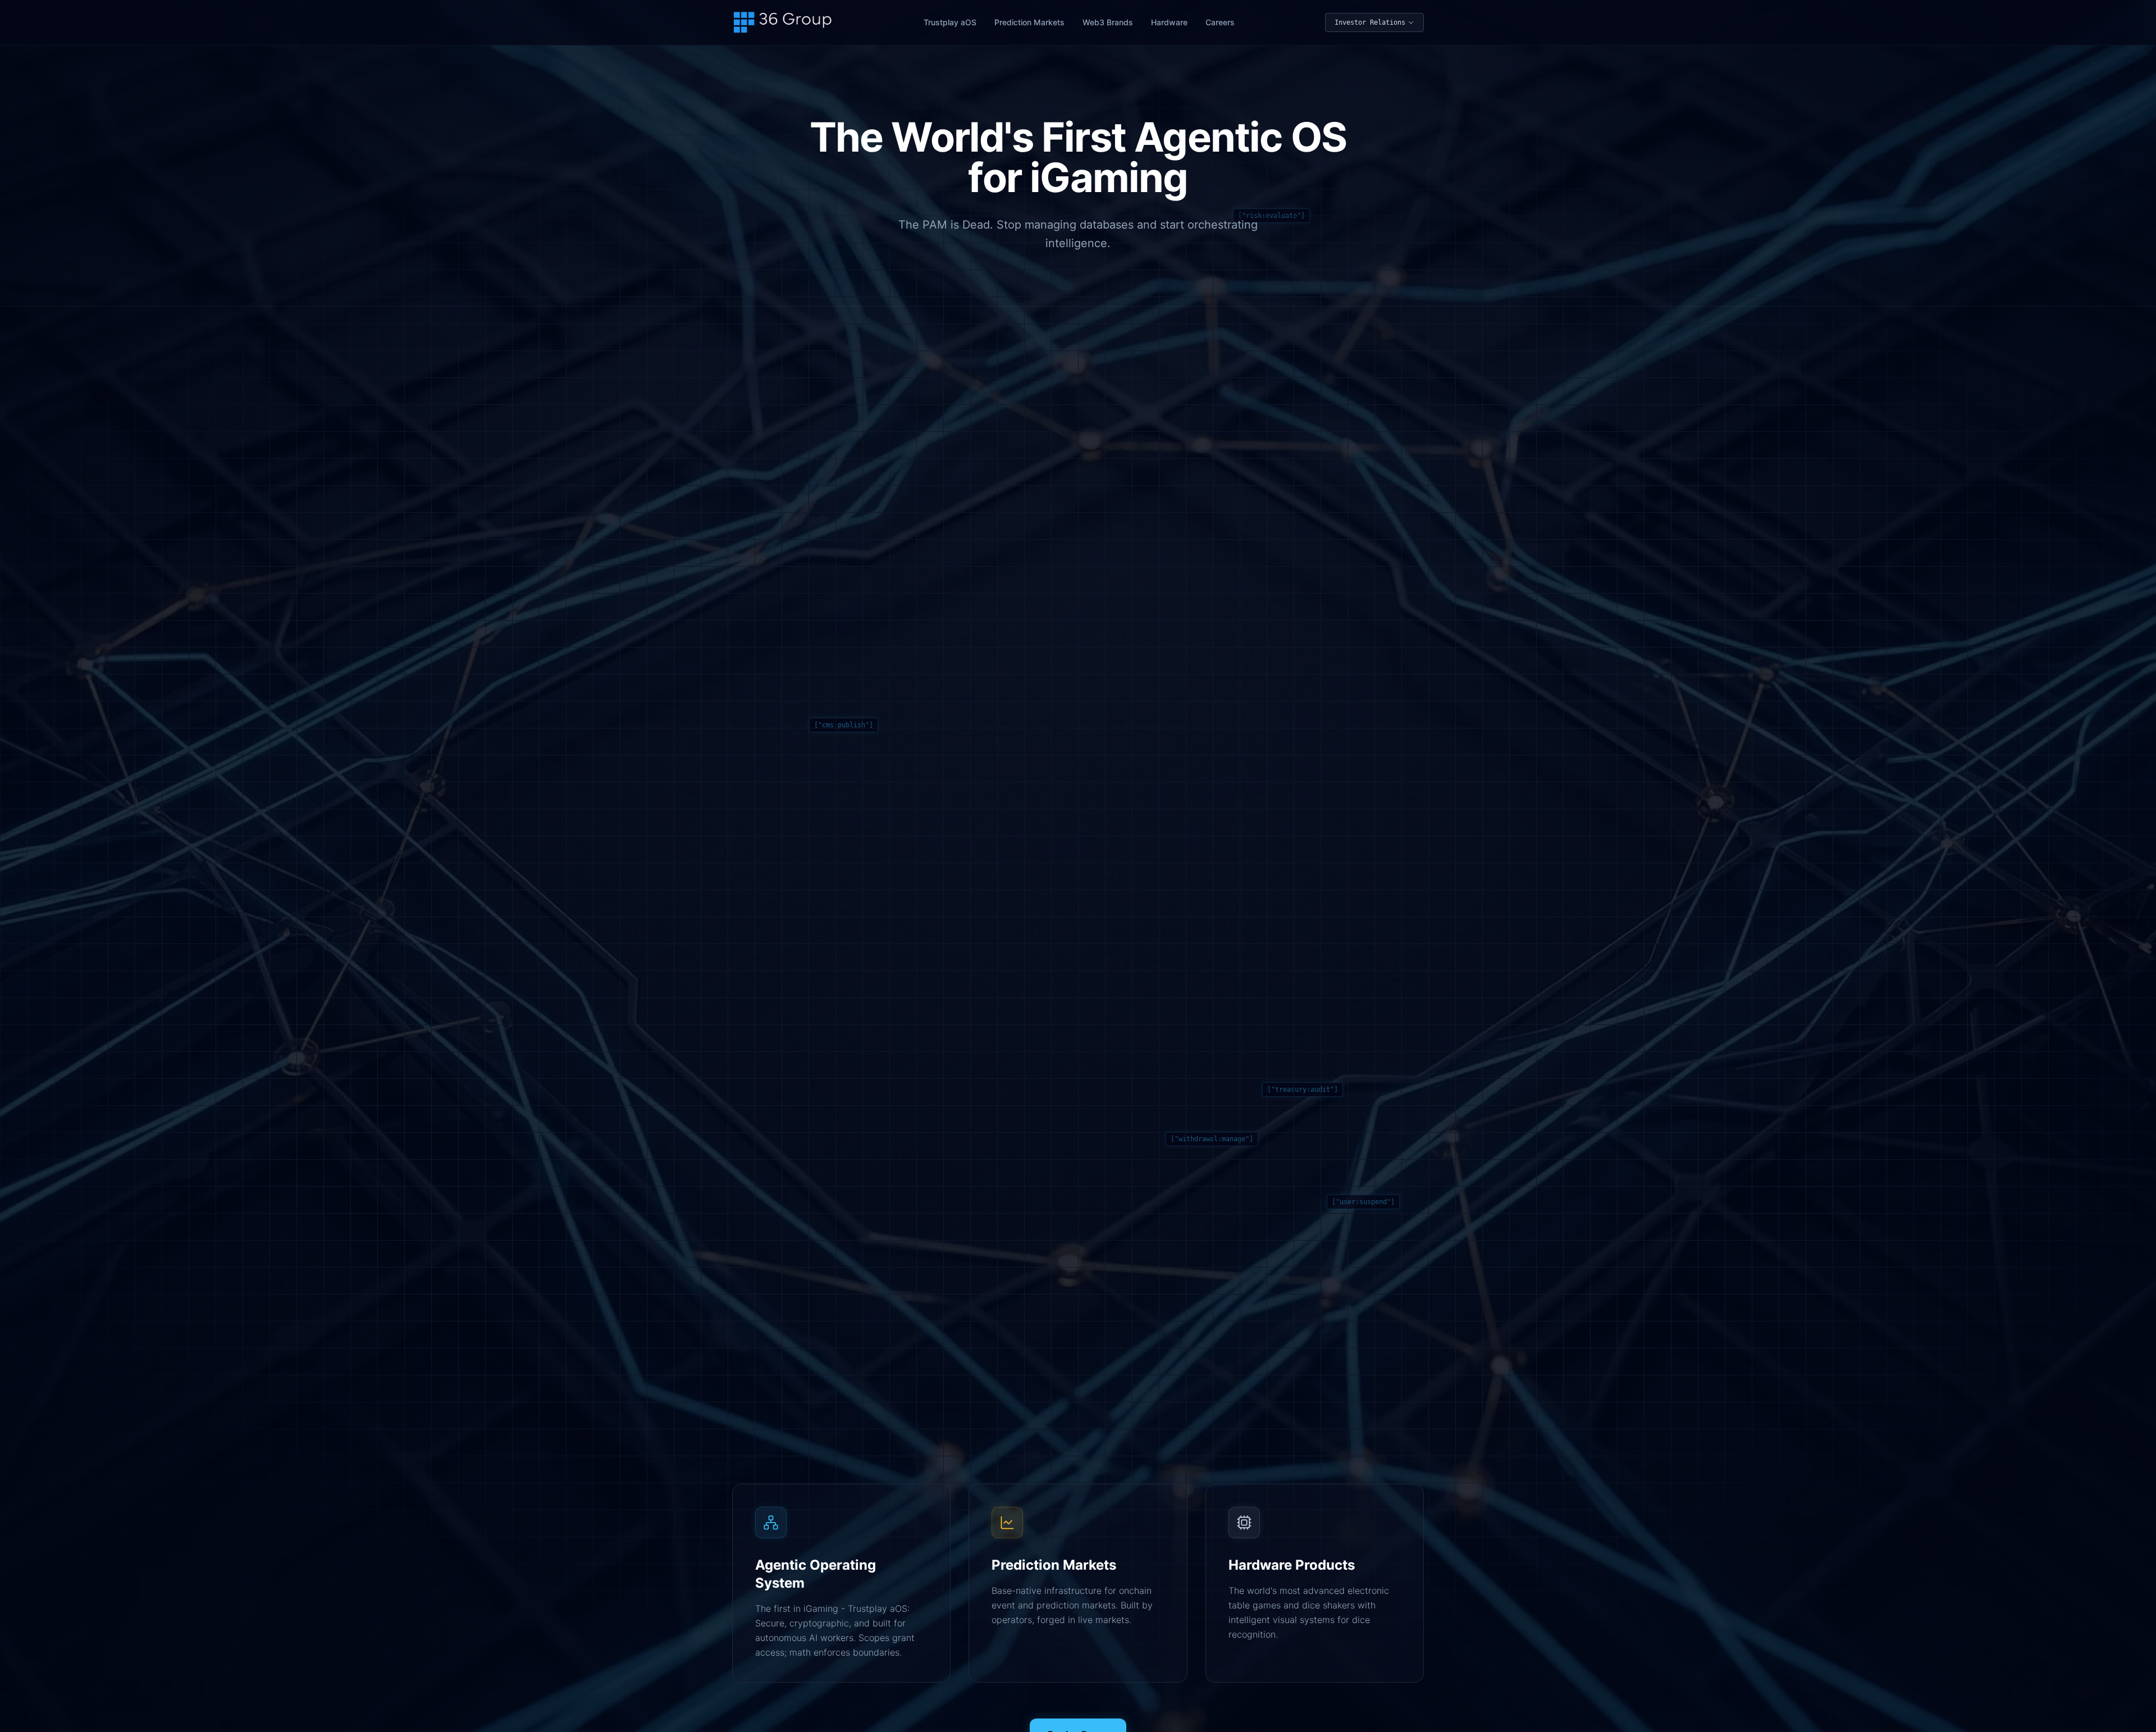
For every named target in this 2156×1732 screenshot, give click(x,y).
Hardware (1169, 22)
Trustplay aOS (950, 22)
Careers (1220, 22)
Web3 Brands (1108, 22)
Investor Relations (1370, 22)
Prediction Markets (1029, 22)
